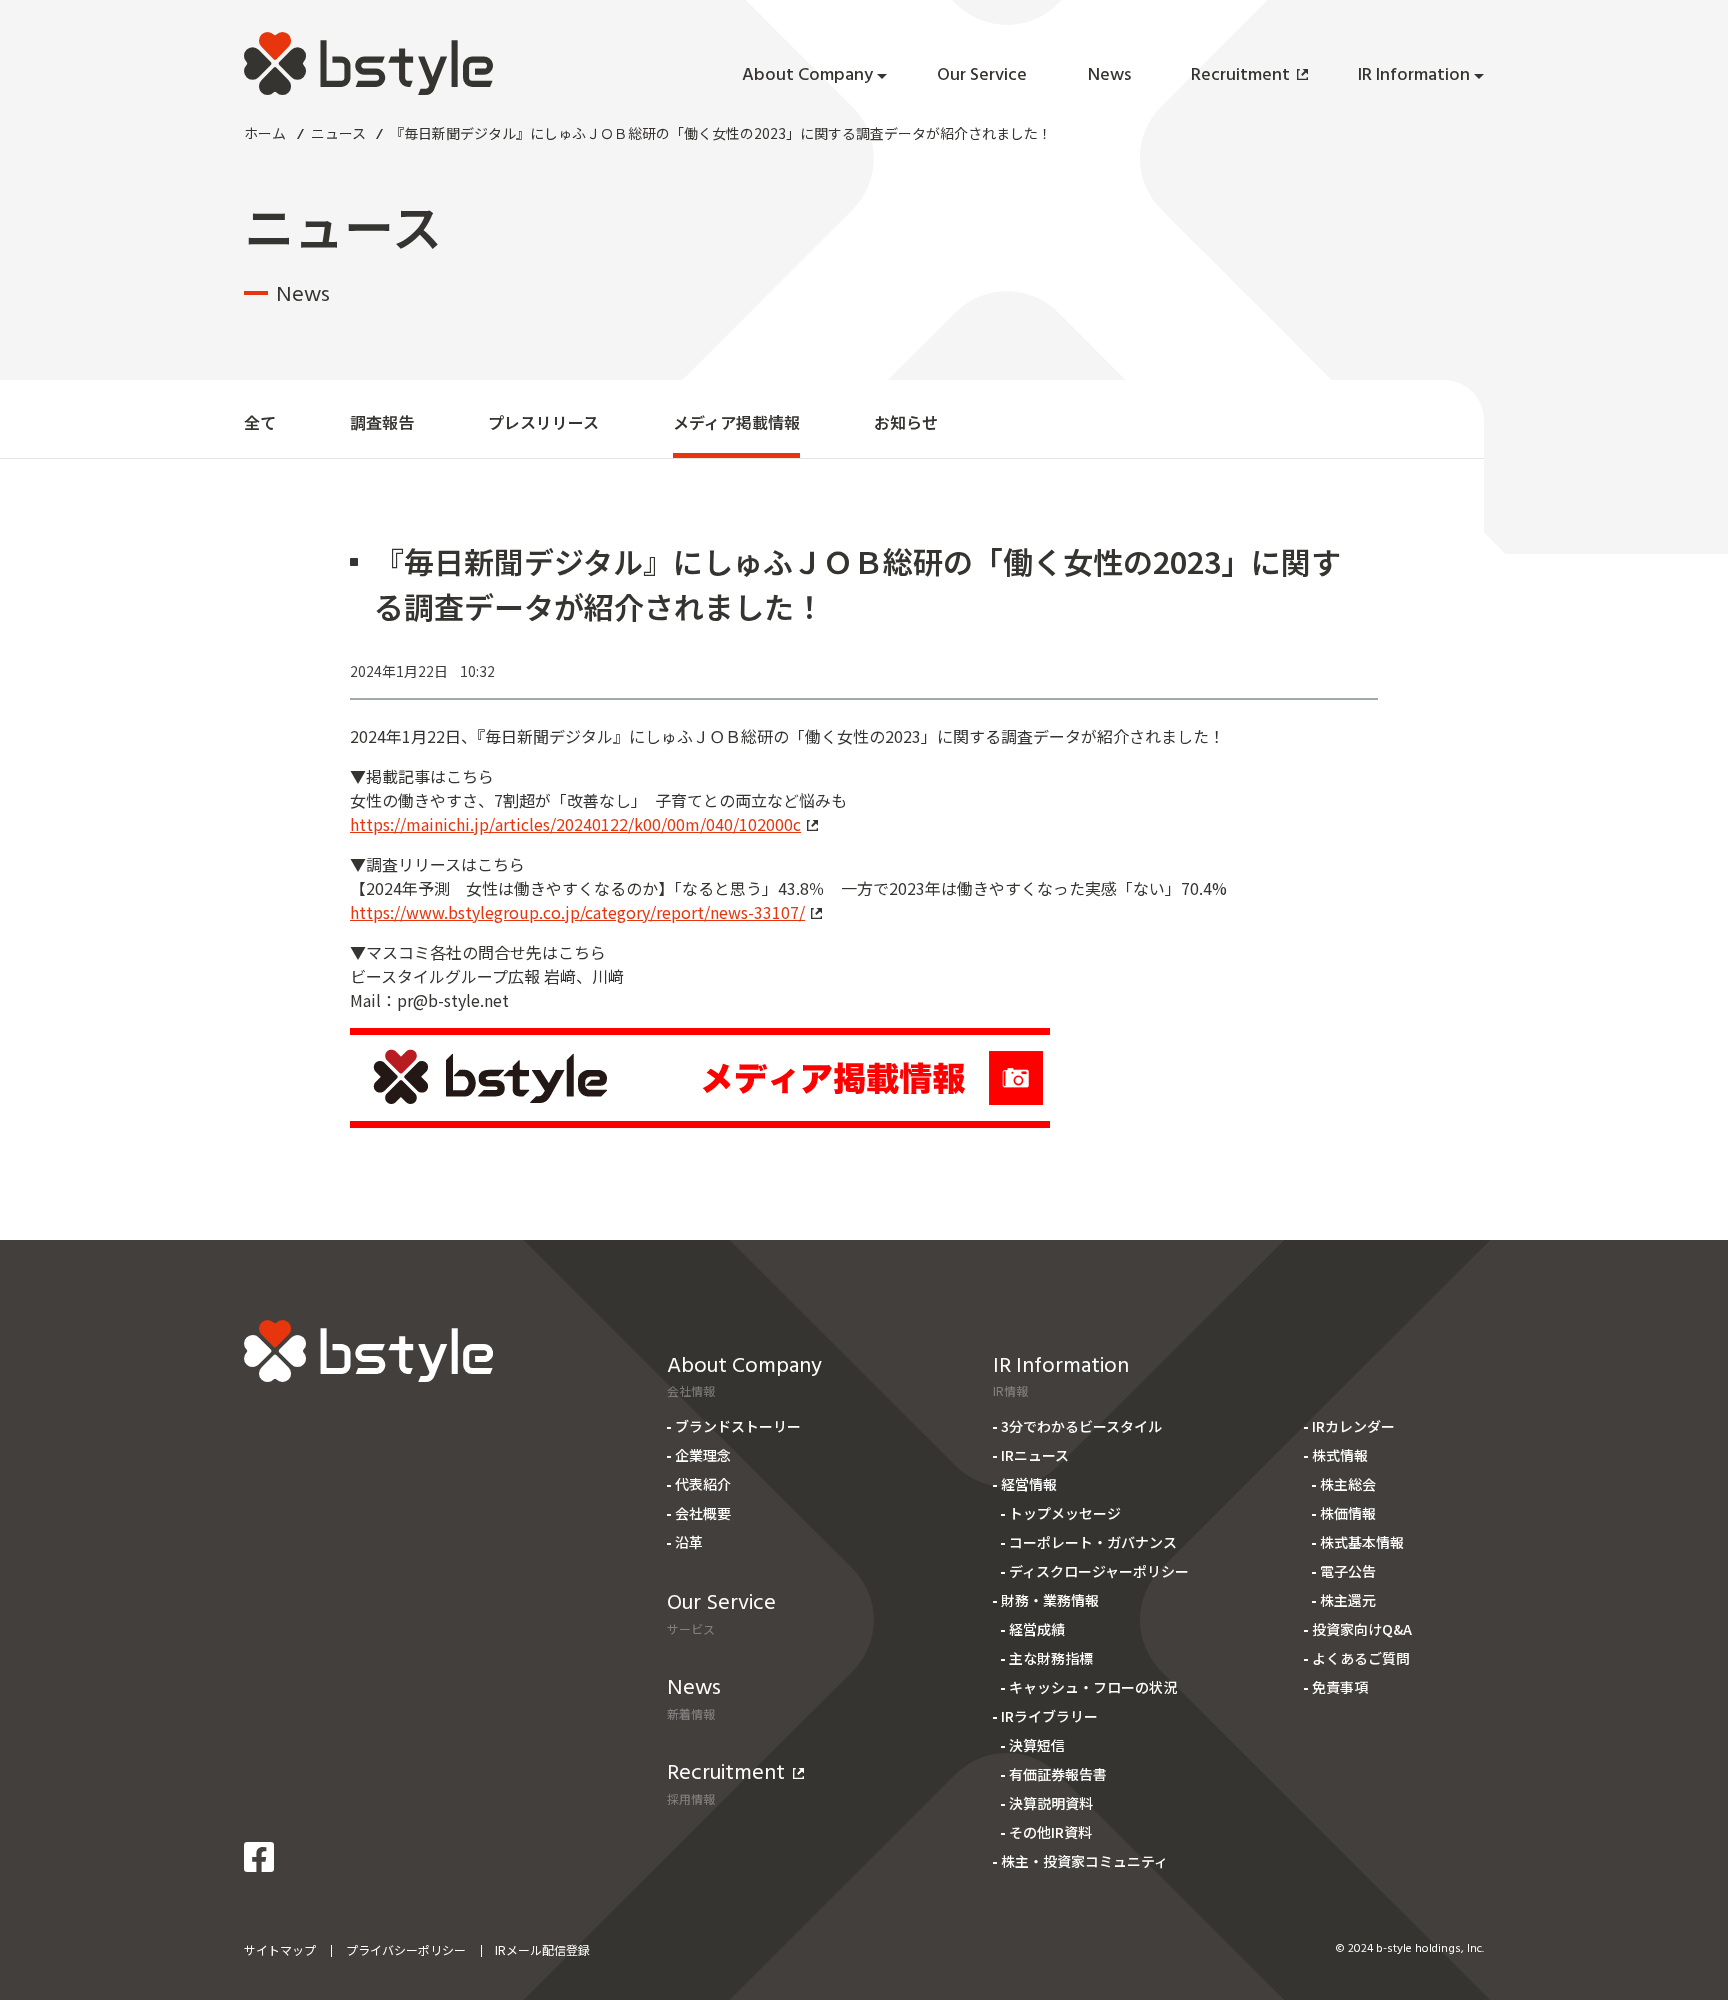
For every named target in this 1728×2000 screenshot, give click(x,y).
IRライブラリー (1049, 1716)
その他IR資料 (1050, 1832)
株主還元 (1348, 1600)
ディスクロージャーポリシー (1099, 1571)
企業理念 (703, 1455)
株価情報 (1348, 1513)
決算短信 (1037, 1745)
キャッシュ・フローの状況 (1093, 1687)
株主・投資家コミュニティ (1084, 1861)
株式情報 (1340, 1455)
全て (260, 422)
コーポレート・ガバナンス (1093, 1542)
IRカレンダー (1353, 1426)
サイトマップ (280, 1949)
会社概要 (703, 1513)
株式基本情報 (1362, 1542)
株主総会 (1348, 1484)
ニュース (338, 133)
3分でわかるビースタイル (1081, 1426)
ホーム (265, 133)
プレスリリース (543, 422)
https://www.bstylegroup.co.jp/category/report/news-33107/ (577, 912)
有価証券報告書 (1058, 1774)
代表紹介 (703, 1484)
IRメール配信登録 (542, 1949)
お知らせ (906, 422)
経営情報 (1029, 1484)
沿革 (689, 1542)
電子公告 (1348, 1571)
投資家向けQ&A (1362, 1629)
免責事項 (1340, 1687)
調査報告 (382, 422)
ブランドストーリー (738, 1426)
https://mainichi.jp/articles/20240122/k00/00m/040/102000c (575, 824)
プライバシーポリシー (406, 1949)
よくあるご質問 (1361, 1658)
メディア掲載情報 (736, 422)
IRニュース (1035, 1455)
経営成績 (1037, 1629)
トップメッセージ (1065, 1513)
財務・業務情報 (1050, 1600)
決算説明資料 (1051, 1803)
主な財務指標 (1051, 1658)
